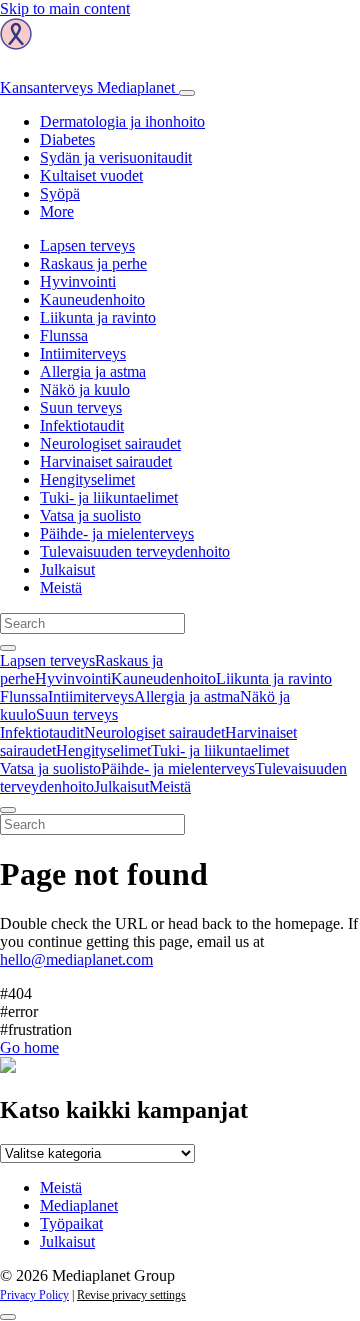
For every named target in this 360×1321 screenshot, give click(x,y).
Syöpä (60, 193)
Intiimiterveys (83, 353)
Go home (29, 1047)
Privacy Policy (34, 1295)
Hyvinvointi (78, 281)
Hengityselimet (87, 479)
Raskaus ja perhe (93, 263)
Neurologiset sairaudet (110, 443)
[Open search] (8, 648)
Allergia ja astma (93, 371)
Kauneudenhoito (92, 299)
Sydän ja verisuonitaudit (116, 157)
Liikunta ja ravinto (98, 317)
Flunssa (64, 335)
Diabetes (67, 139)
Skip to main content (65, 8)
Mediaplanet (79, 1205)
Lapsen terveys (87, 245)
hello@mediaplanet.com (76, 959)
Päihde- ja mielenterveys (117, 533)
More (57, 211)
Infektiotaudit (82, 425)
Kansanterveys (87, 87)
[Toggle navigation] (187, 93)
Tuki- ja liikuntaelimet (109, 497)
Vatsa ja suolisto (90, 515)
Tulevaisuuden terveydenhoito (135, 551)
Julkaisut (67, 569)
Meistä (61, 587)
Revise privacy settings (131, 1295)
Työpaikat (71, 1223)
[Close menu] (8, 810)
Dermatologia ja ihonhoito (122, 121)
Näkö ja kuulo (85, 389)
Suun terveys (81, 407)
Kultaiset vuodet (91, 175)
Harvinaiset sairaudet (106, 461)
